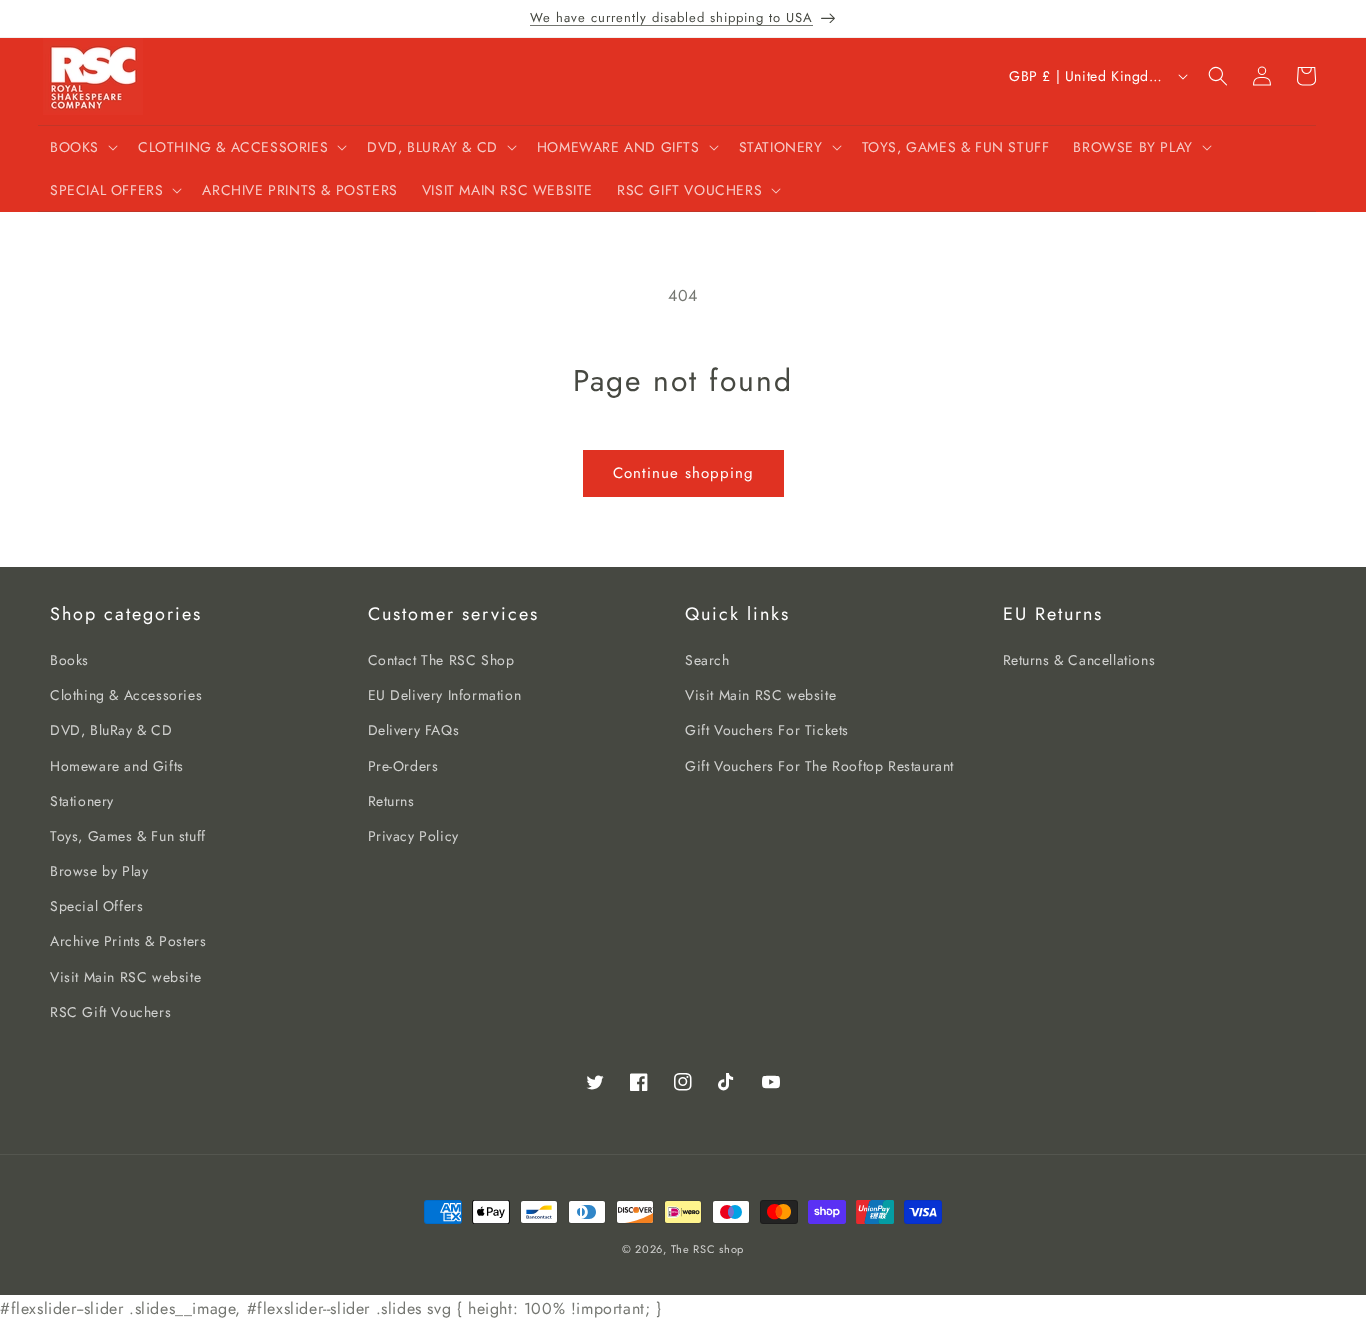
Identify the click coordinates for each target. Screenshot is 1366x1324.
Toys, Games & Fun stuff (128, 836)
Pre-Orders (403, 766)
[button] (82, 147)
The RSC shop (707, 1249)
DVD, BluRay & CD (111, 730)
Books (69, 660)
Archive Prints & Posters (128, 941)
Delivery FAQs (414, 730)
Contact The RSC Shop (441, 660)
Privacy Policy (413, 836)
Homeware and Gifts (117, 766)
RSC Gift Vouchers (110, 1012)
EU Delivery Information (445, 695)
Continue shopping (683, 473)
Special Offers (96, 906)
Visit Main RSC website (125, 977)
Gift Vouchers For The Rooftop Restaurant (819, 766)
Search (707, 660)
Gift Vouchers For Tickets (767, 730)
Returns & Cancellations (1079, 660)
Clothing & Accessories (126, 695)
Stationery (82, 801)
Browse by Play (99, 871)
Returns (391, 801)
